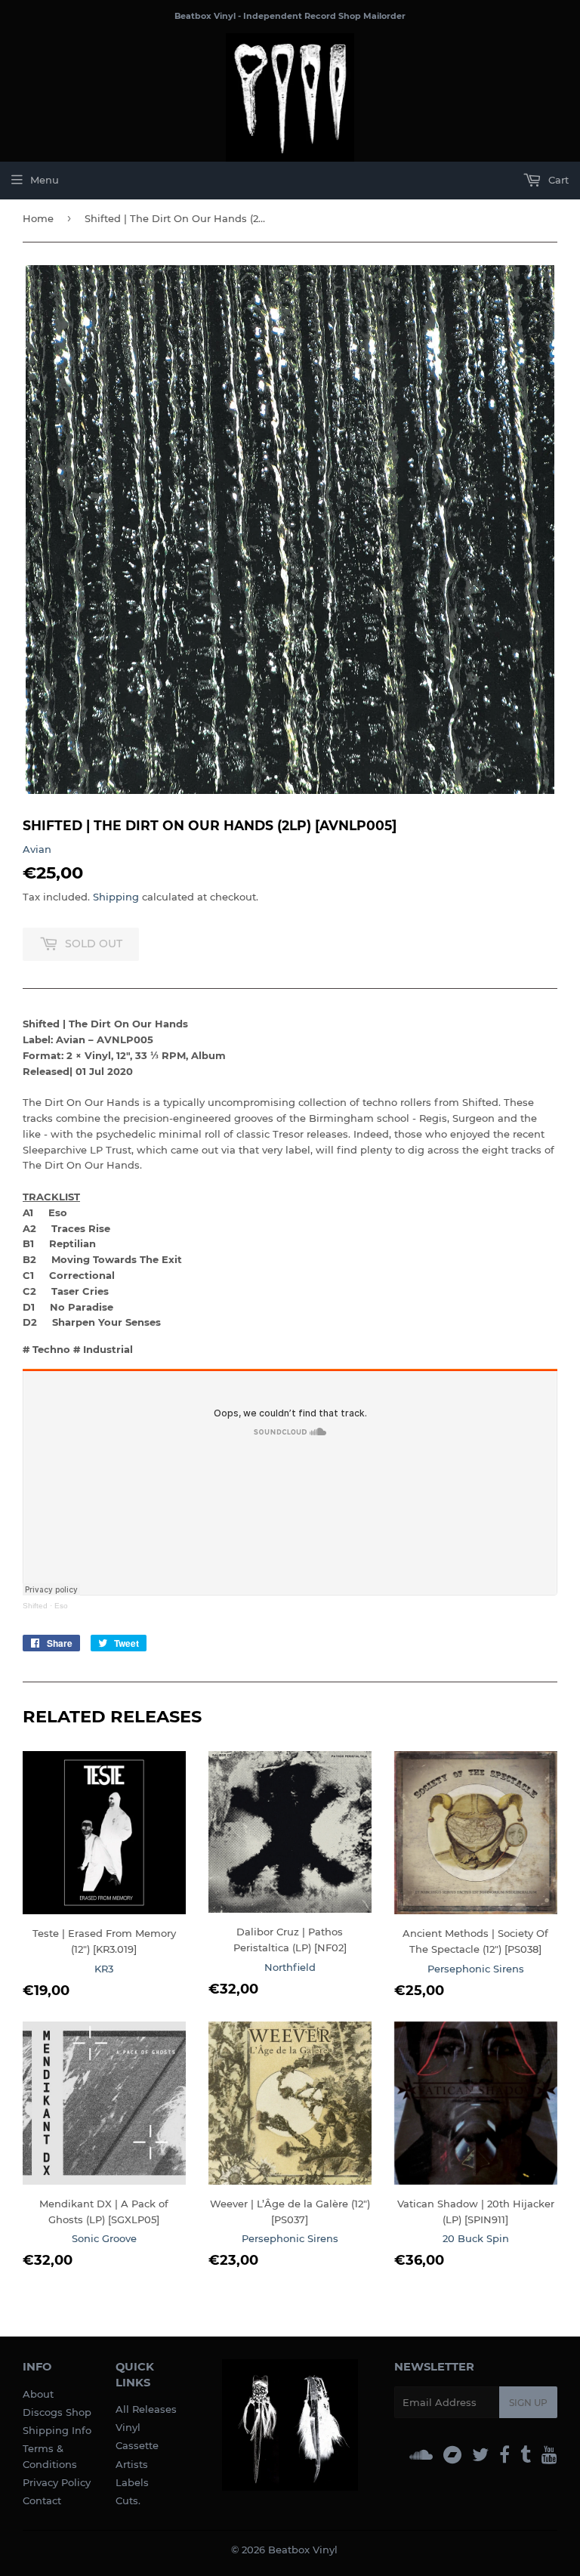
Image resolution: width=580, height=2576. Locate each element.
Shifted (35, 1606)
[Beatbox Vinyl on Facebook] (504, 2455)
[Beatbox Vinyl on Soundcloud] (421, 2455)
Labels (132, 2482)
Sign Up (528, 2403)
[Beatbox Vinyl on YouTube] (549, 2455)
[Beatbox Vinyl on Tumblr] (526, 2455)
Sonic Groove (104, 2238)
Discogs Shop (57, 2412)
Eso (61, 1606)
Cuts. (128, 2500)
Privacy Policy (57, 2482)
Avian (37, 849)
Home (38, 218)
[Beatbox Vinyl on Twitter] (480, 2455)
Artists (132, 2464)
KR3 (104, 1969)
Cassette (137, 2445)
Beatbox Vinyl (303, 2550)
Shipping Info (57, 2430)
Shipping (116, 897)
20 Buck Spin (476, 2238)
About (38, 2394)
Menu (45, 180)
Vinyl (128, 2427)
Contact (42, 2500)
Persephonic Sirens (476, 1969)
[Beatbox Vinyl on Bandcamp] (452, 2455)
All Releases (146, 2409)
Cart (557, 180)
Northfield (290, 1967)
